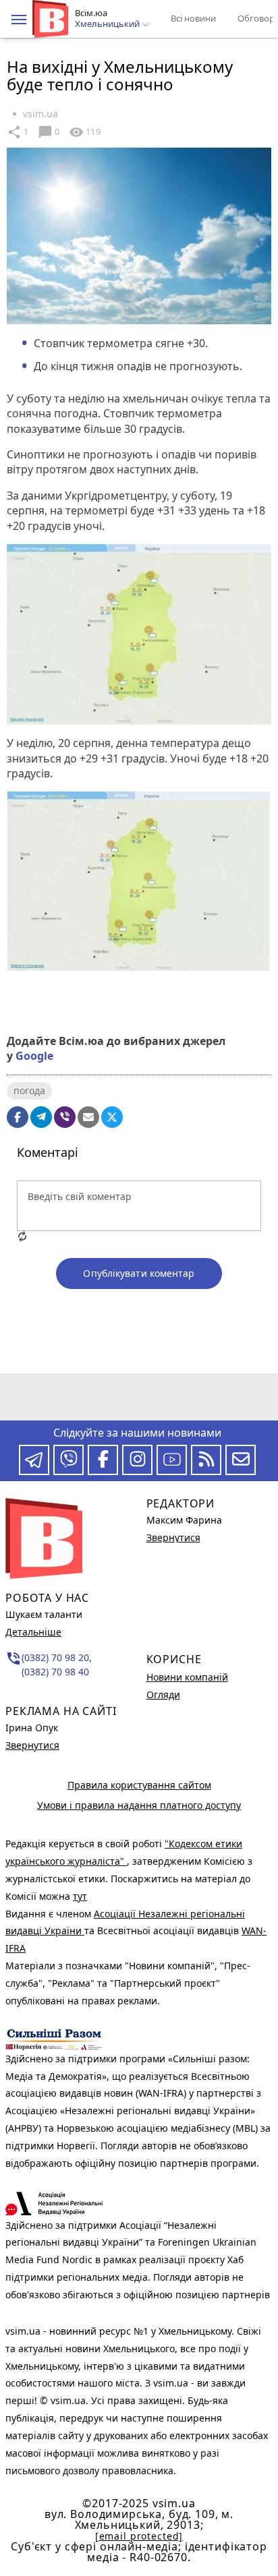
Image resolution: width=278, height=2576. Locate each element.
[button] (19, 20)
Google (34, 1056)
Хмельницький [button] (108, 24)
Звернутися (32, 1745)
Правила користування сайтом (139, 1785)
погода (29, 1090)
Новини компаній (187, 1677)
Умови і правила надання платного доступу (139, 1805)
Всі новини (193, 18)
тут (80, 1896)
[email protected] (139, 2536)
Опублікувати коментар (139, 1273)
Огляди (163, 1695)
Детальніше (33, 1632)
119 (84, 132)
